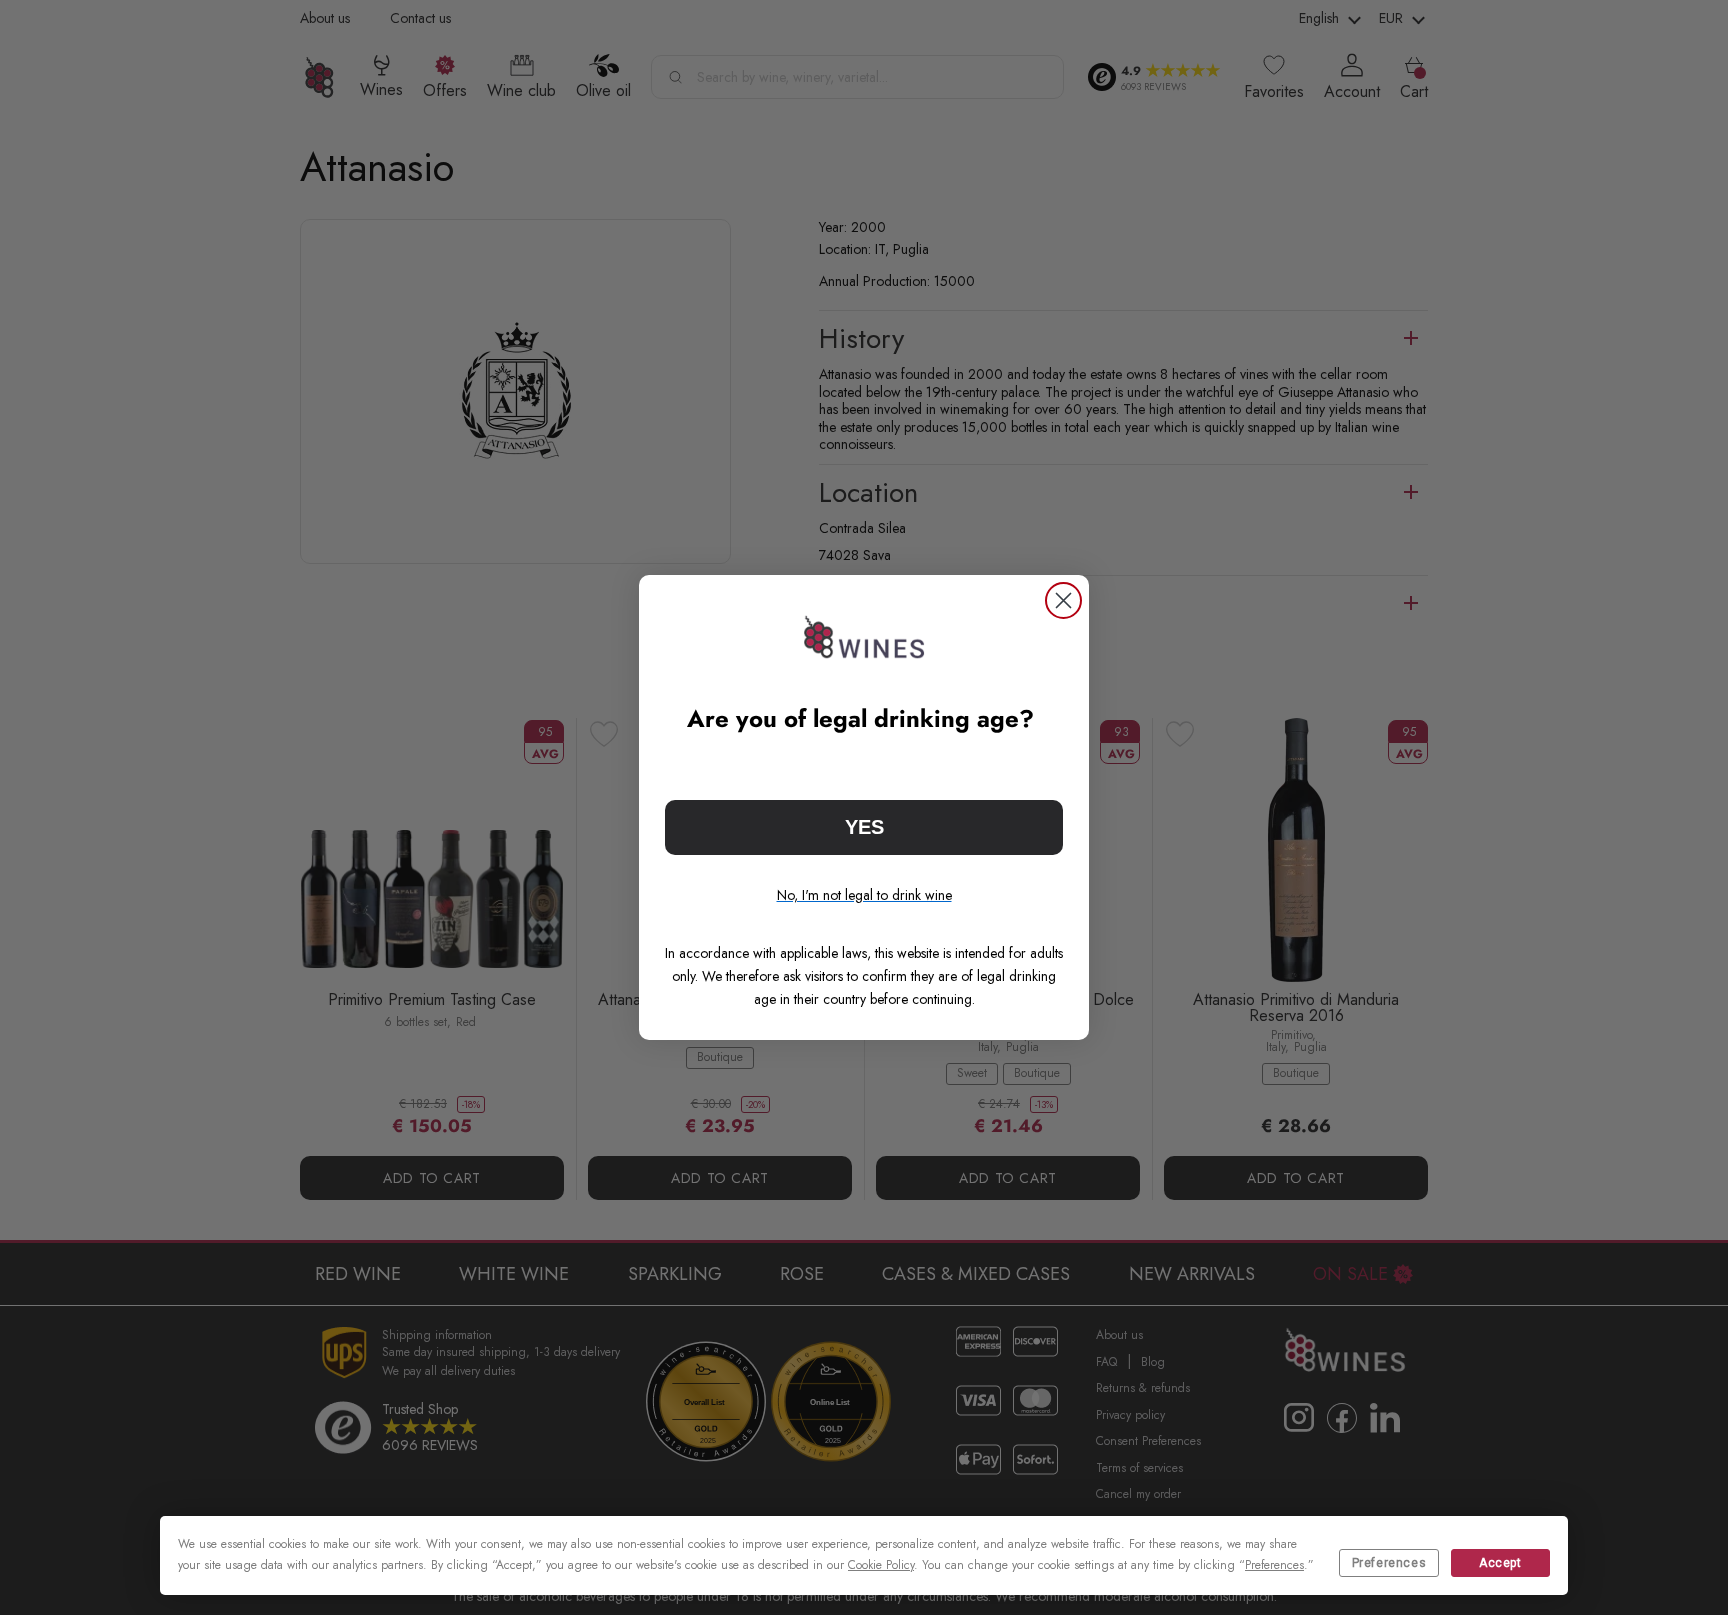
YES (864, 827)
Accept (1500, 1563)
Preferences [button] (1274, 1565)
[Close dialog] (1063, 600)
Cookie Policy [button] (881, 1565)
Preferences (1389, 1563)
